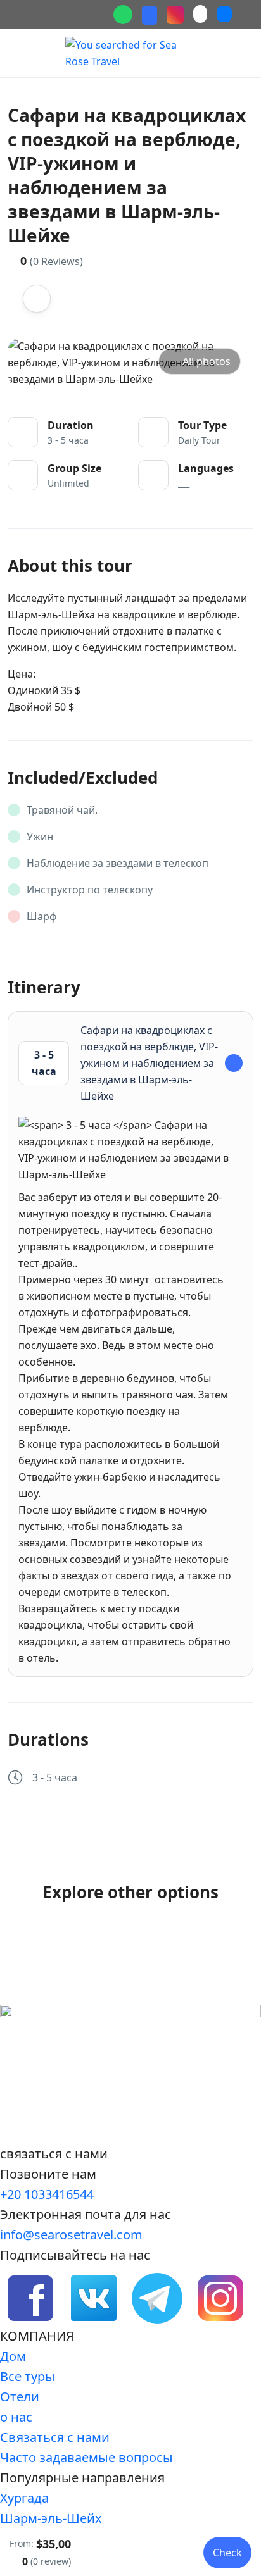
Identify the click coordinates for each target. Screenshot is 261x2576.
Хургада (24, 2498)
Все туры (28, 2376)
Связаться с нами (55, 2437)
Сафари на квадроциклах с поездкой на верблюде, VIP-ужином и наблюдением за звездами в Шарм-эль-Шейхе (125, 1063)
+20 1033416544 (47, 2194)
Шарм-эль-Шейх (51, 2518)
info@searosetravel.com (71, 2235)
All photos (207, 361)
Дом (13, 2356)
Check (227, 2553)
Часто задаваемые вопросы (86, 2457)
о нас (16, 2417)
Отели (20, 2397)
